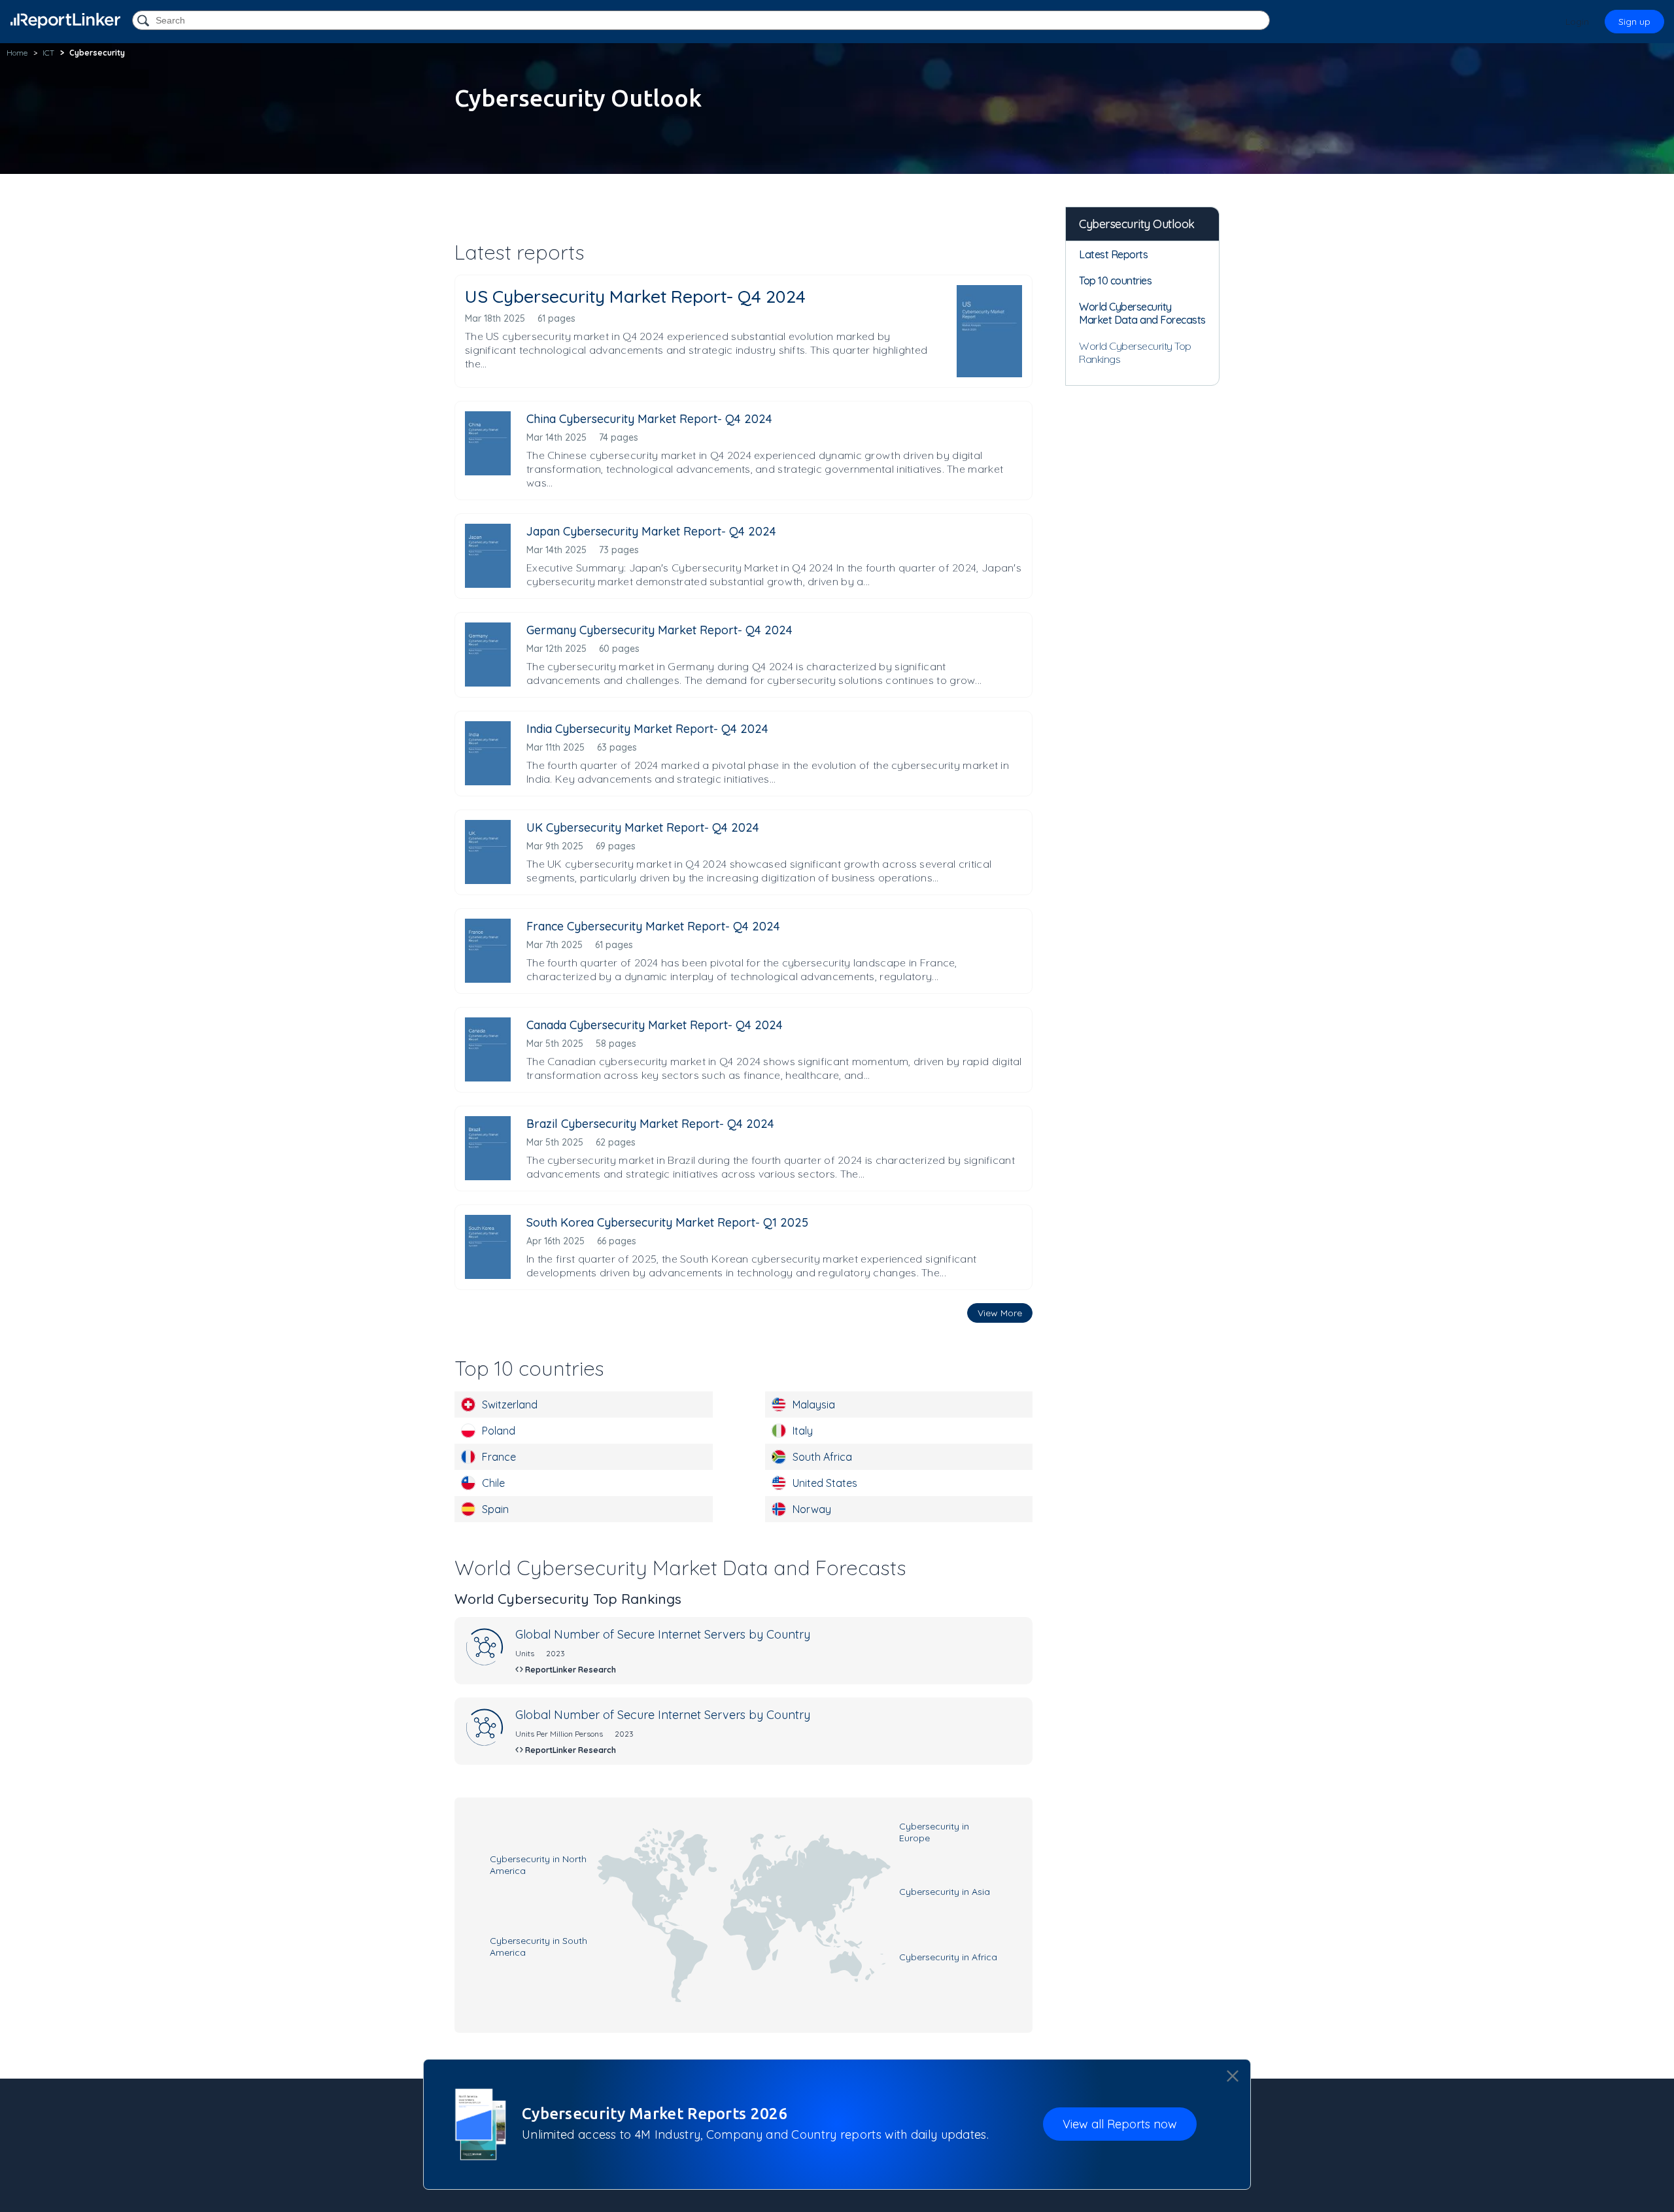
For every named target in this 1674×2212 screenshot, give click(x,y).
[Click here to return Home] (65, 21)
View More (1000, 1313)
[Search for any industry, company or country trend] (145, 21)
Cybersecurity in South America (538, 1947)
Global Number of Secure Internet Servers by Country (663, 1634)
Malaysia (814, 1404)
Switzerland (510, 1404)
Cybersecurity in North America (538, 1865)
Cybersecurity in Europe (934, 1832)
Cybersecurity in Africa (948, 1957)
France (499, 1457)
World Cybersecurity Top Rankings (1135, 352)
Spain (495, 1509)
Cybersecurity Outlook (1137, 224)
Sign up (1634, 22)
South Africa (822, 1457)
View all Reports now (1120, 2125)
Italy (803, 1431)
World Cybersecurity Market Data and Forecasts (1142, 313)
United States (825, 1483)
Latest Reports (1113, 254)
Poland (499, 1431)
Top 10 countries (1115, 281)
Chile (493, 1483)
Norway (812, 1509)
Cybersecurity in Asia (945, 1892)
